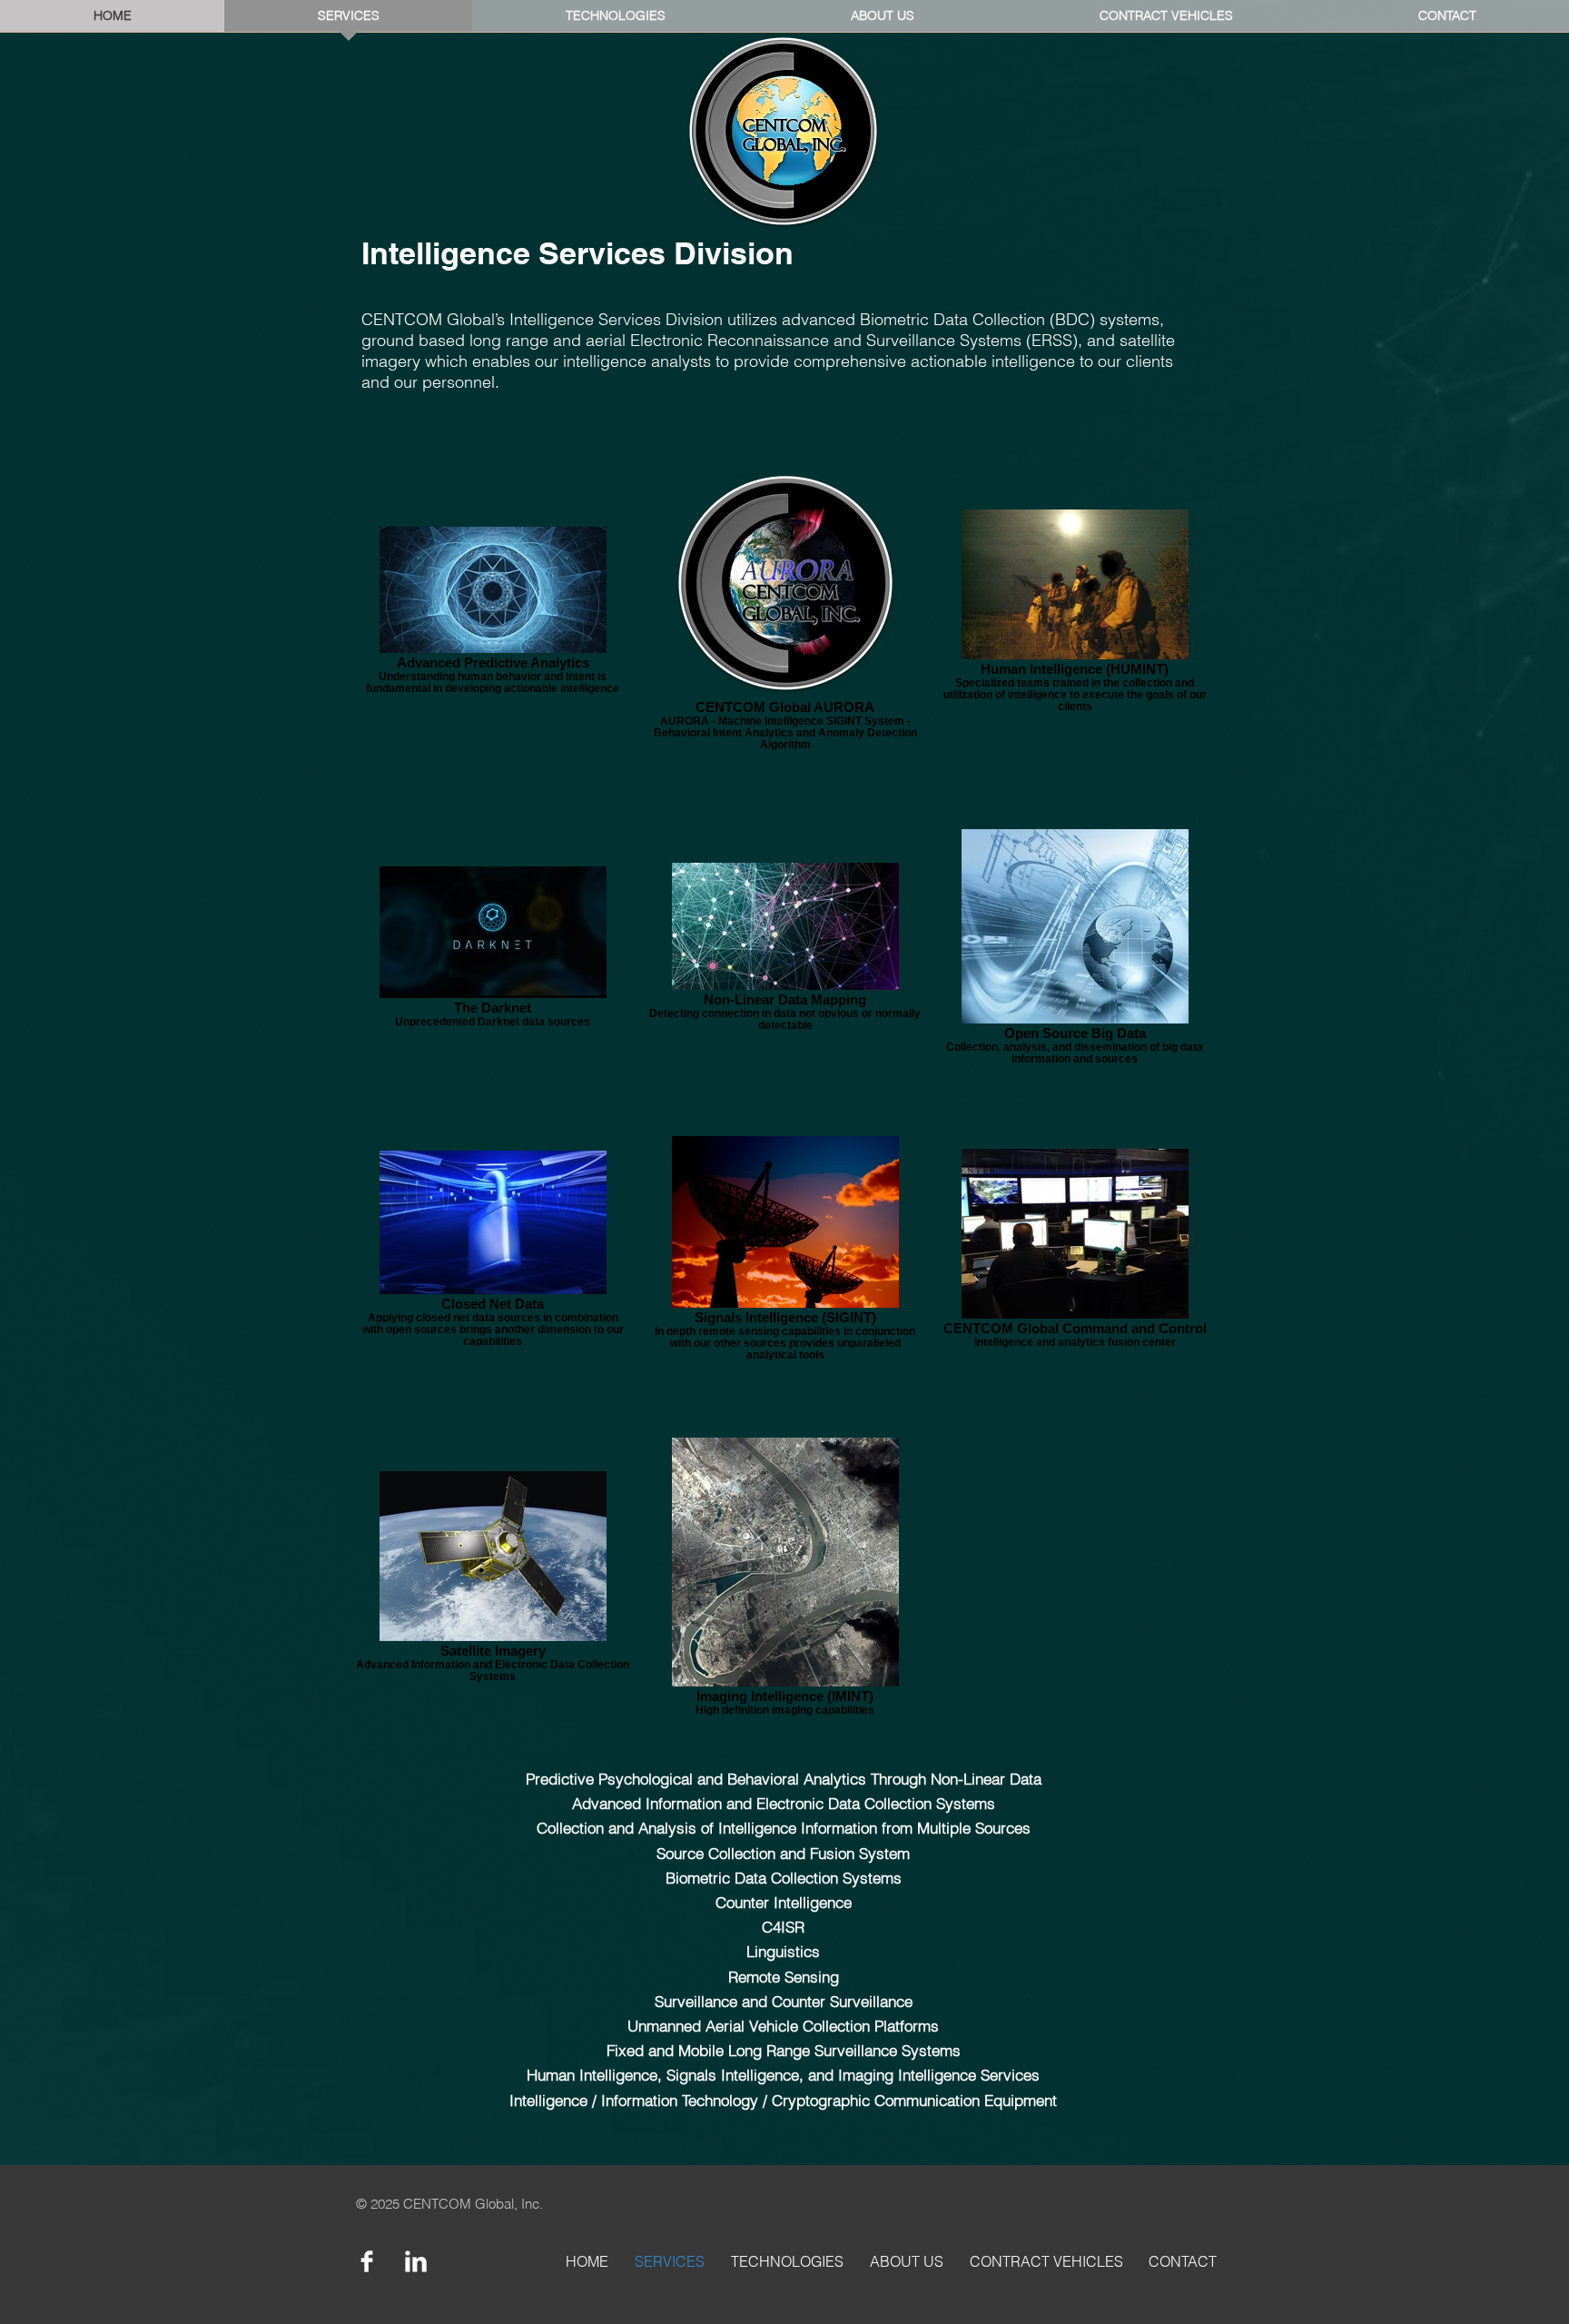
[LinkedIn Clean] (416, 2261)
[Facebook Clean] (367, 2261)
